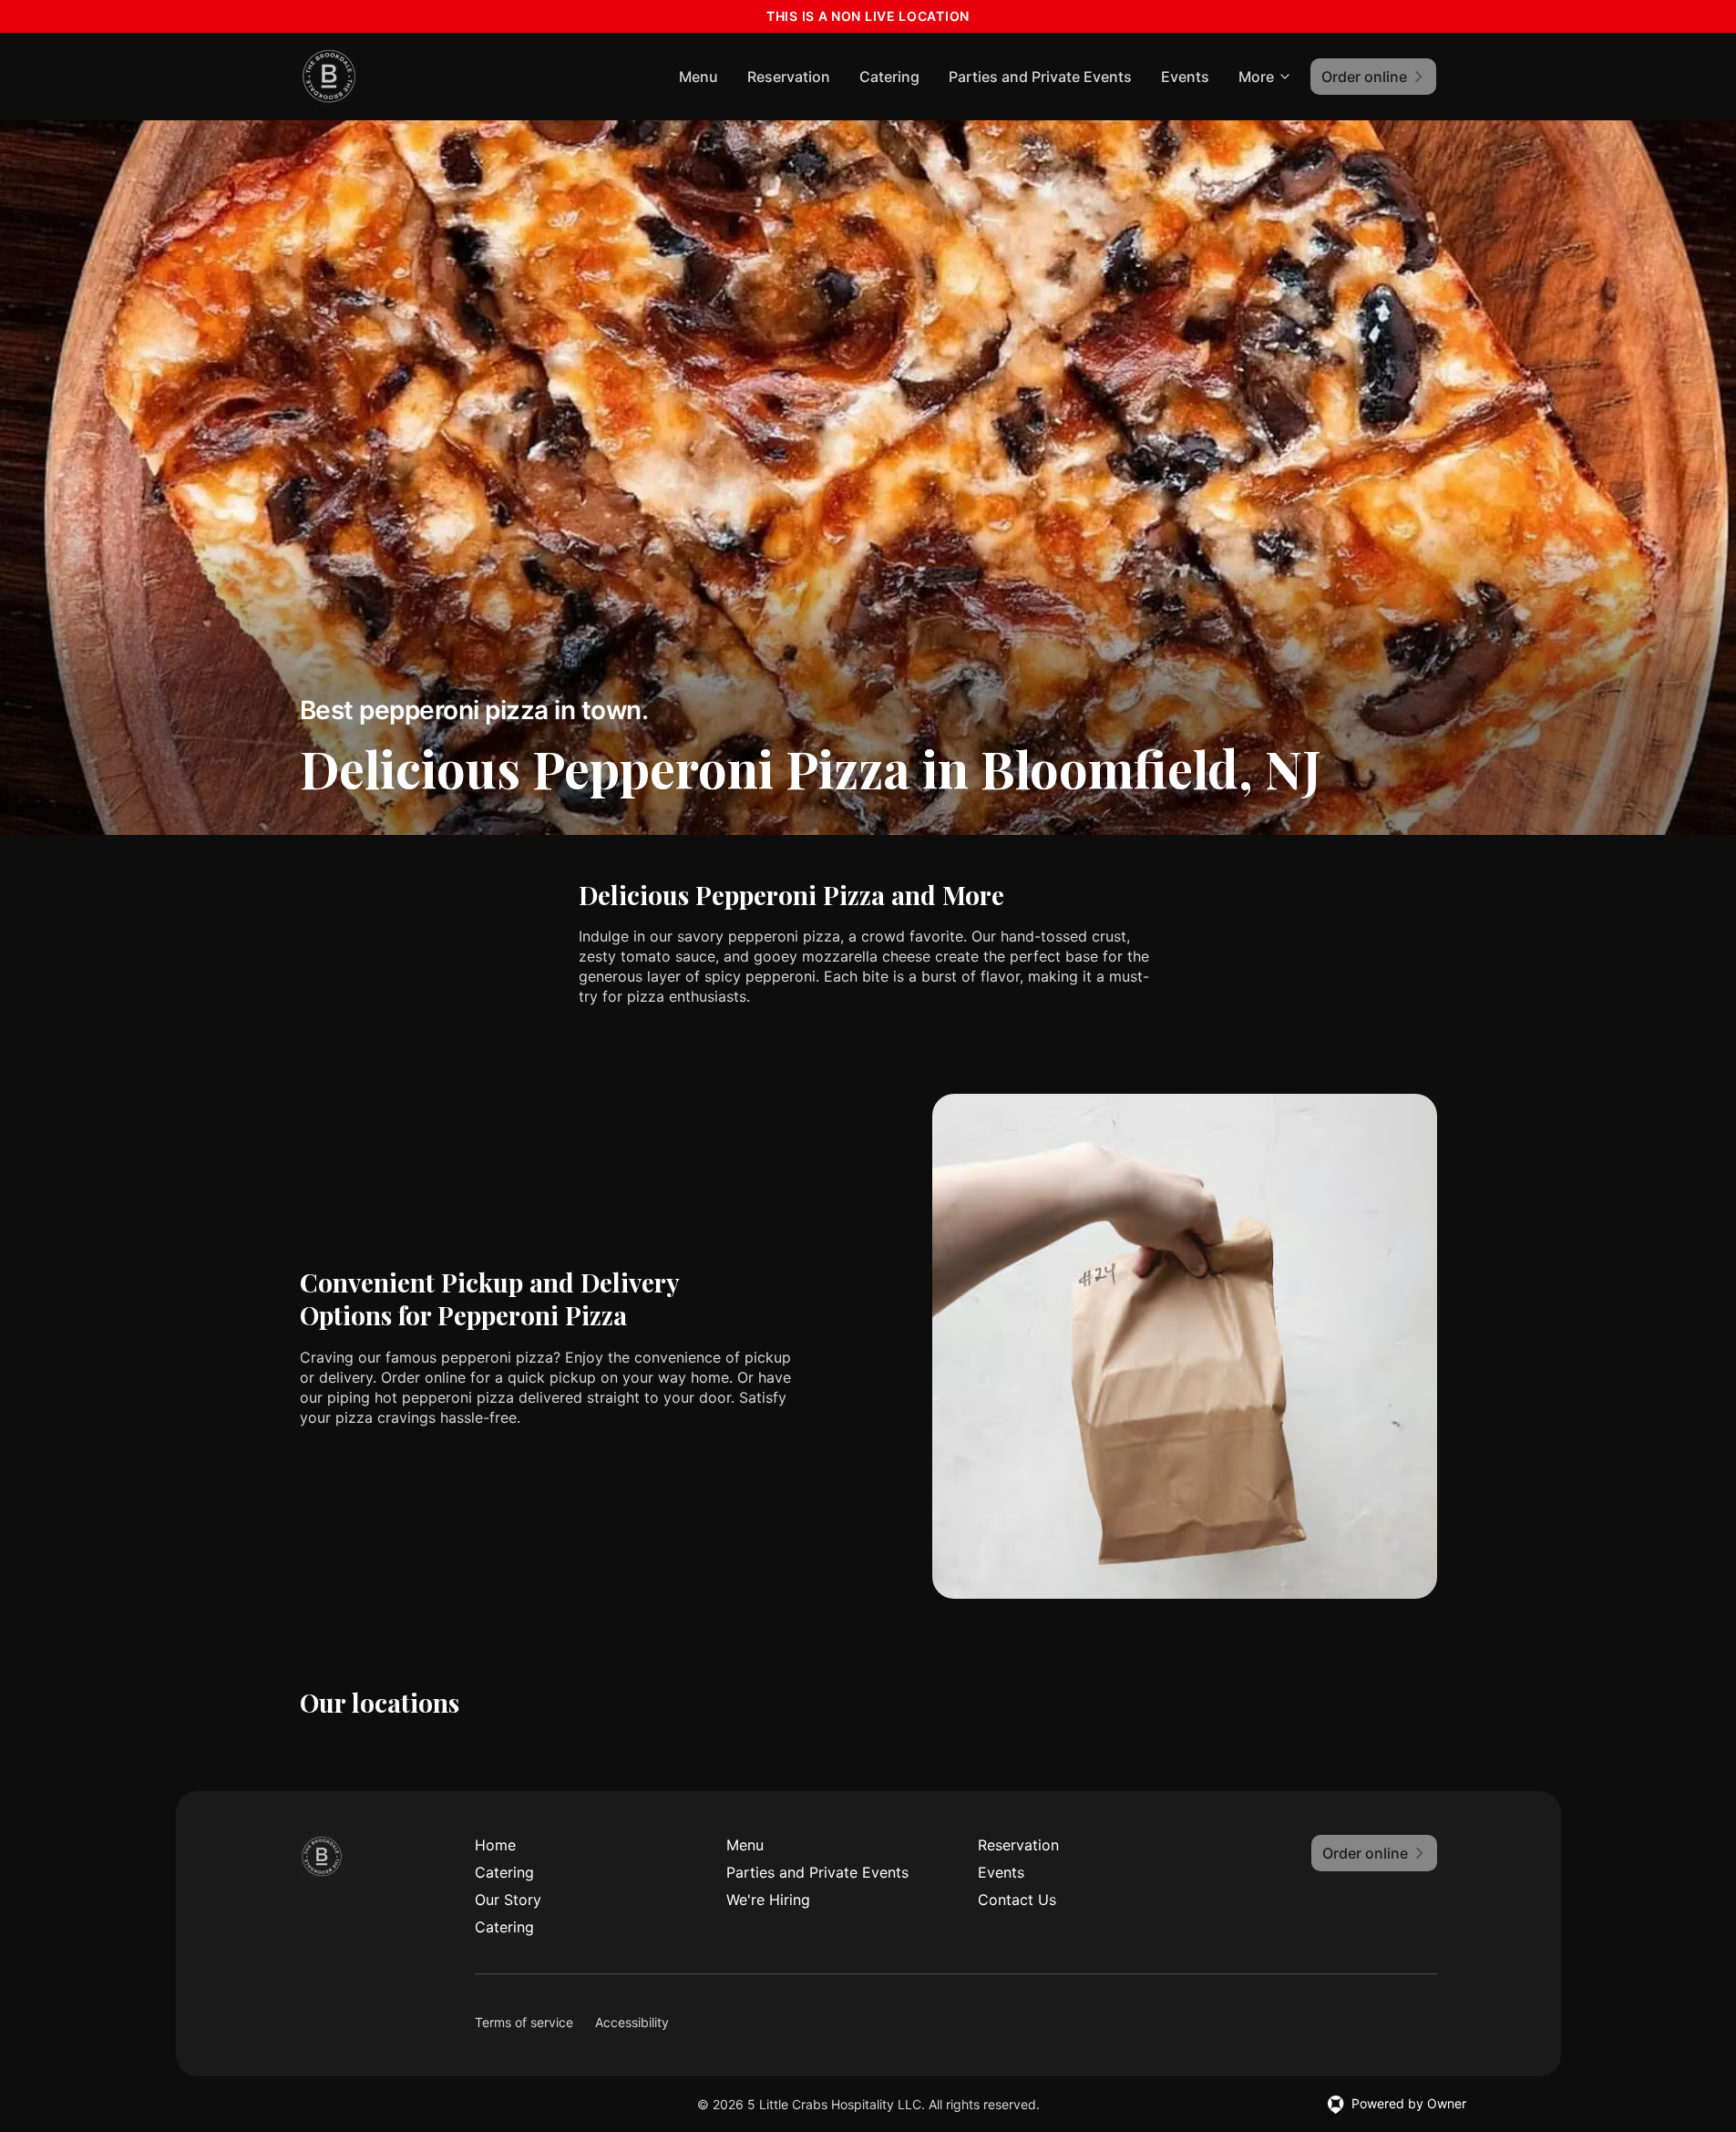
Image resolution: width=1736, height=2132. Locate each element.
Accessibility (632, 2022)
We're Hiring (768, 1900)
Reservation (789, 77)
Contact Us (1017, 1900)
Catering (889, 77)
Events (1185, 77)
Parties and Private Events (1040, 77)
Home (495, 1845)
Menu (699, 77)
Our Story (508, 1900)
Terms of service (524, 2022)
